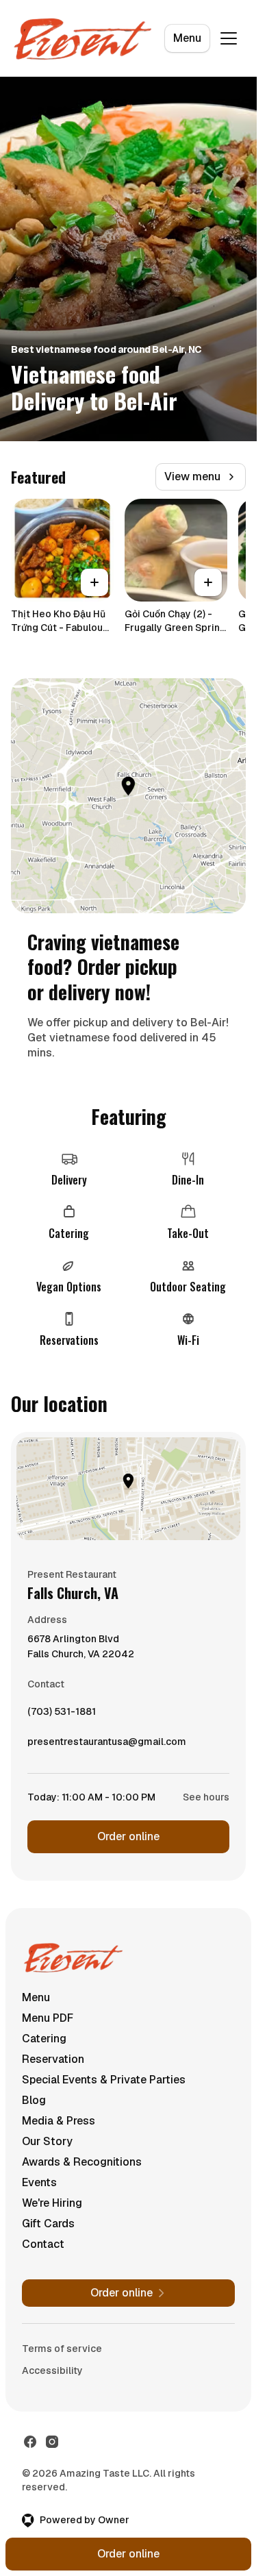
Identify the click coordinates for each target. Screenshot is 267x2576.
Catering (44, 2039)
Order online (128, 1836)
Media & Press (59, 2121)
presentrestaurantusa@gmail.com (107, 1745)
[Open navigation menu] (229, 38)
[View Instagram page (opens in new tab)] (52, 2442)
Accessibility (52, 2370)
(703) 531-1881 (62, 1715)
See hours (206, 1797)
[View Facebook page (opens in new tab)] (30, 2442)
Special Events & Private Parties (104, 2080)
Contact (43, 2244)
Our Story (47, 2141)
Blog (34, 2100)
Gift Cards (48, 2224)
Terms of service (62, 2349)
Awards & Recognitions (82, 2162)
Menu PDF (48, 2018)
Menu (187, 38)
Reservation (53, 2059)
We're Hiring (52, 2203)
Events (39, 2182)
